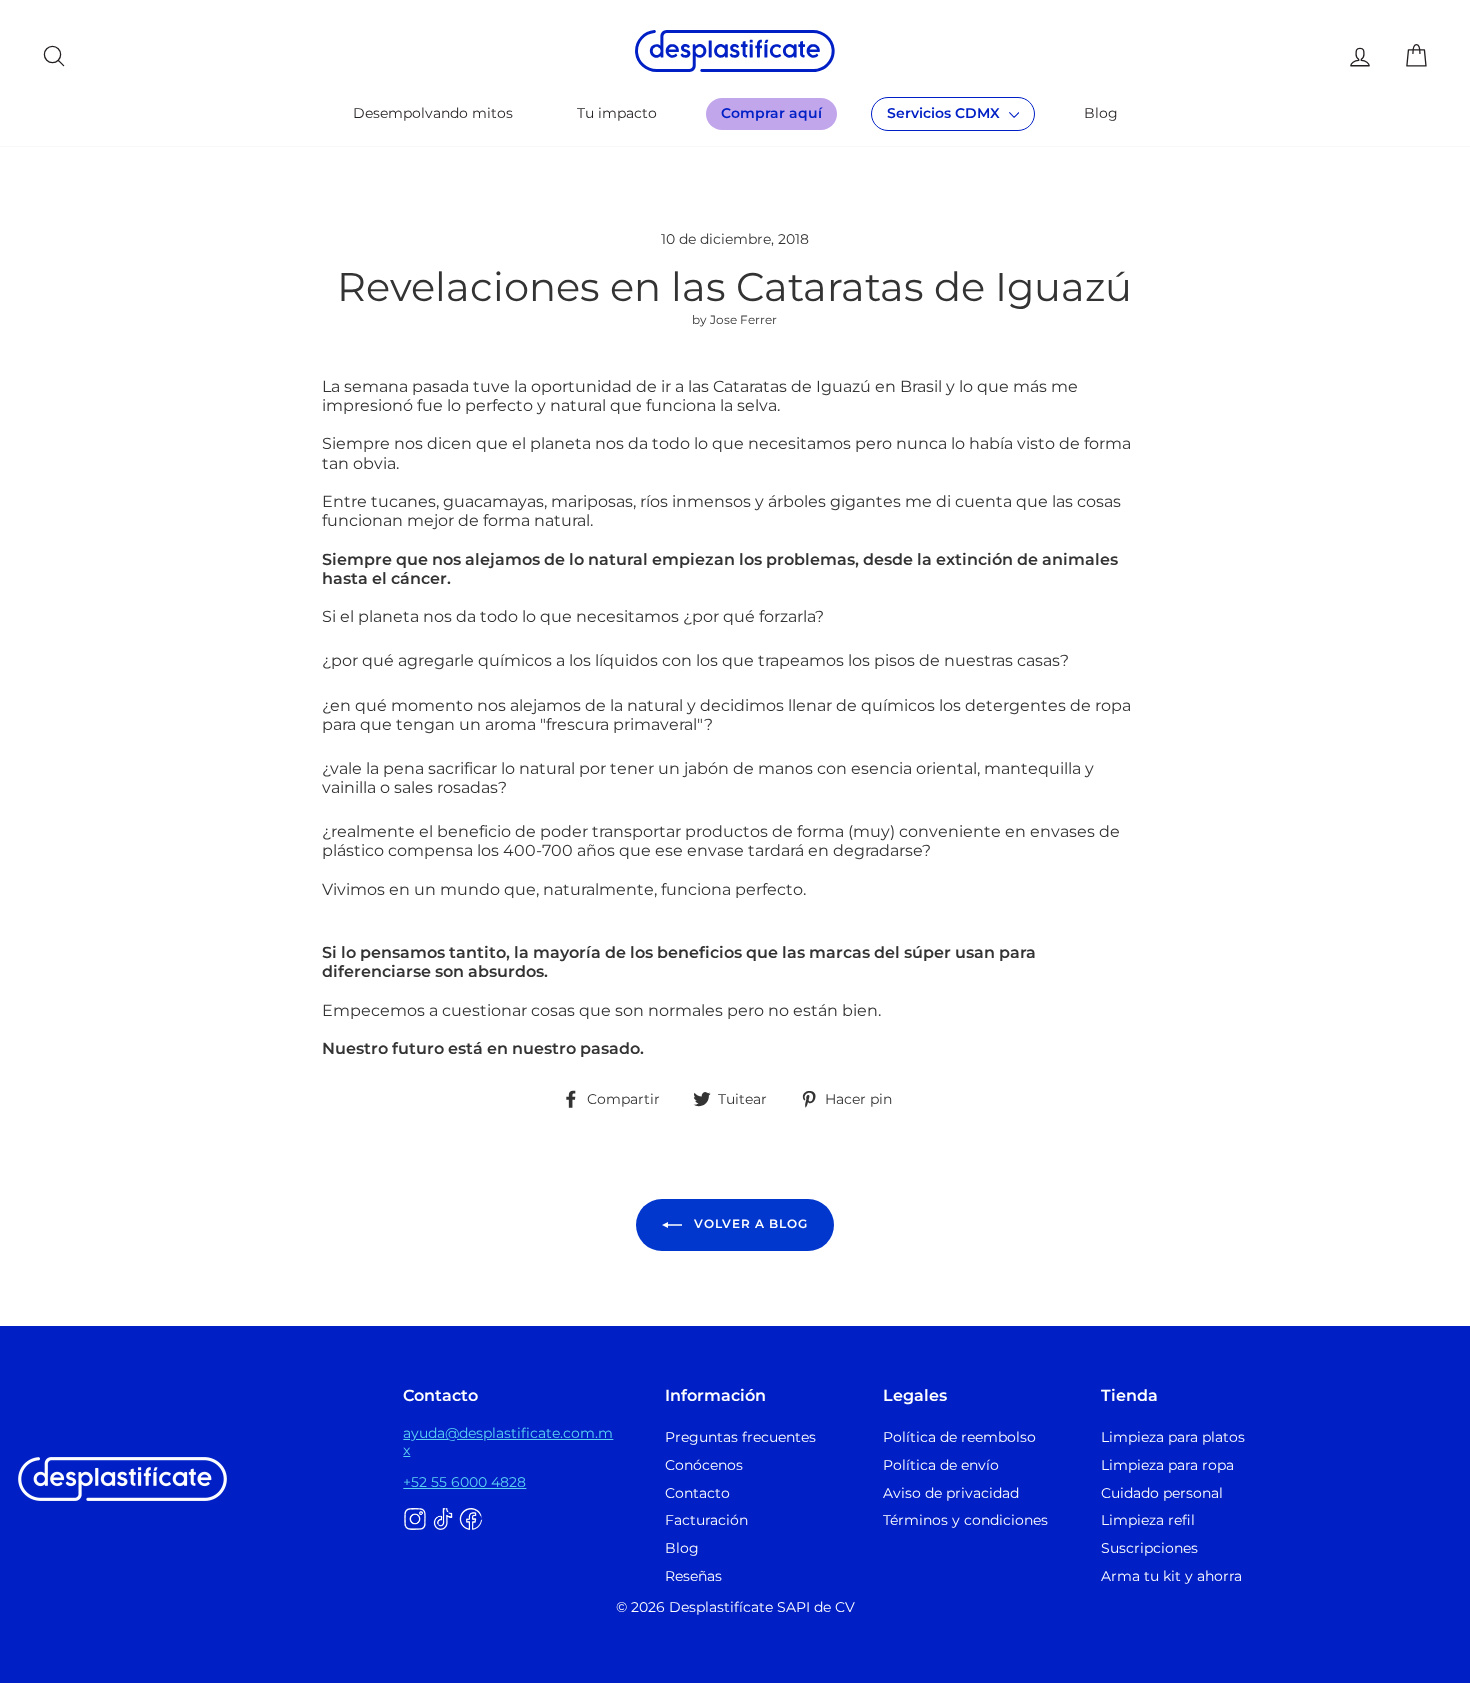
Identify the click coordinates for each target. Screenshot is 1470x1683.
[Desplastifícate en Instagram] (415, 1520)
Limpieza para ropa (1167, 1465)
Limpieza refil (1148, 1520)
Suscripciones (1149, 1548)
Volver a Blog (749, 1223)
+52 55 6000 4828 (464, 1482)
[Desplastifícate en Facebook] (471, 1520)
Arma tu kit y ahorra (1171, 1576)
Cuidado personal (1162, 1493)
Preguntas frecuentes (740, 1437)
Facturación (706, 1520)
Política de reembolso (959, 1437)
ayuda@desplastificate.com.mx (508, 1441)
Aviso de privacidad (951, 1493)
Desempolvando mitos (433, 113)
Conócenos (704, 1465)
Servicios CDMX (945, 113)
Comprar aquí (771, 113)
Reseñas (693, 1576)
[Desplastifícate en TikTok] (443, 1520)
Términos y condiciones (965, 1520)
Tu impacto (617, 113)
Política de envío (941, 1465)
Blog (1101, 113)
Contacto (697, 1493)
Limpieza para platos (1173, 1437)
